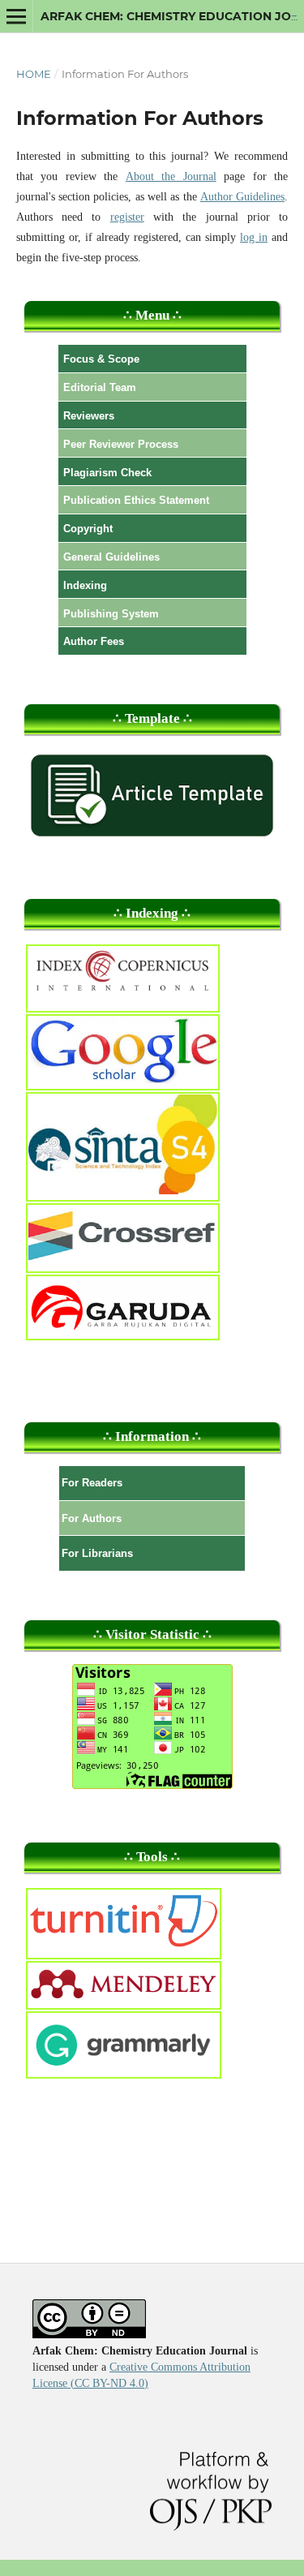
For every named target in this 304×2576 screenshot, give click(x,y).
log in (254, 237)
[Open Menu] (16, 16)
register (127, 217)
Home (34, 74)
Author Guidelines (242, 197)
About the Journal (171, 176)
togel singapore (293, 16)
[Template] (152, 839)
